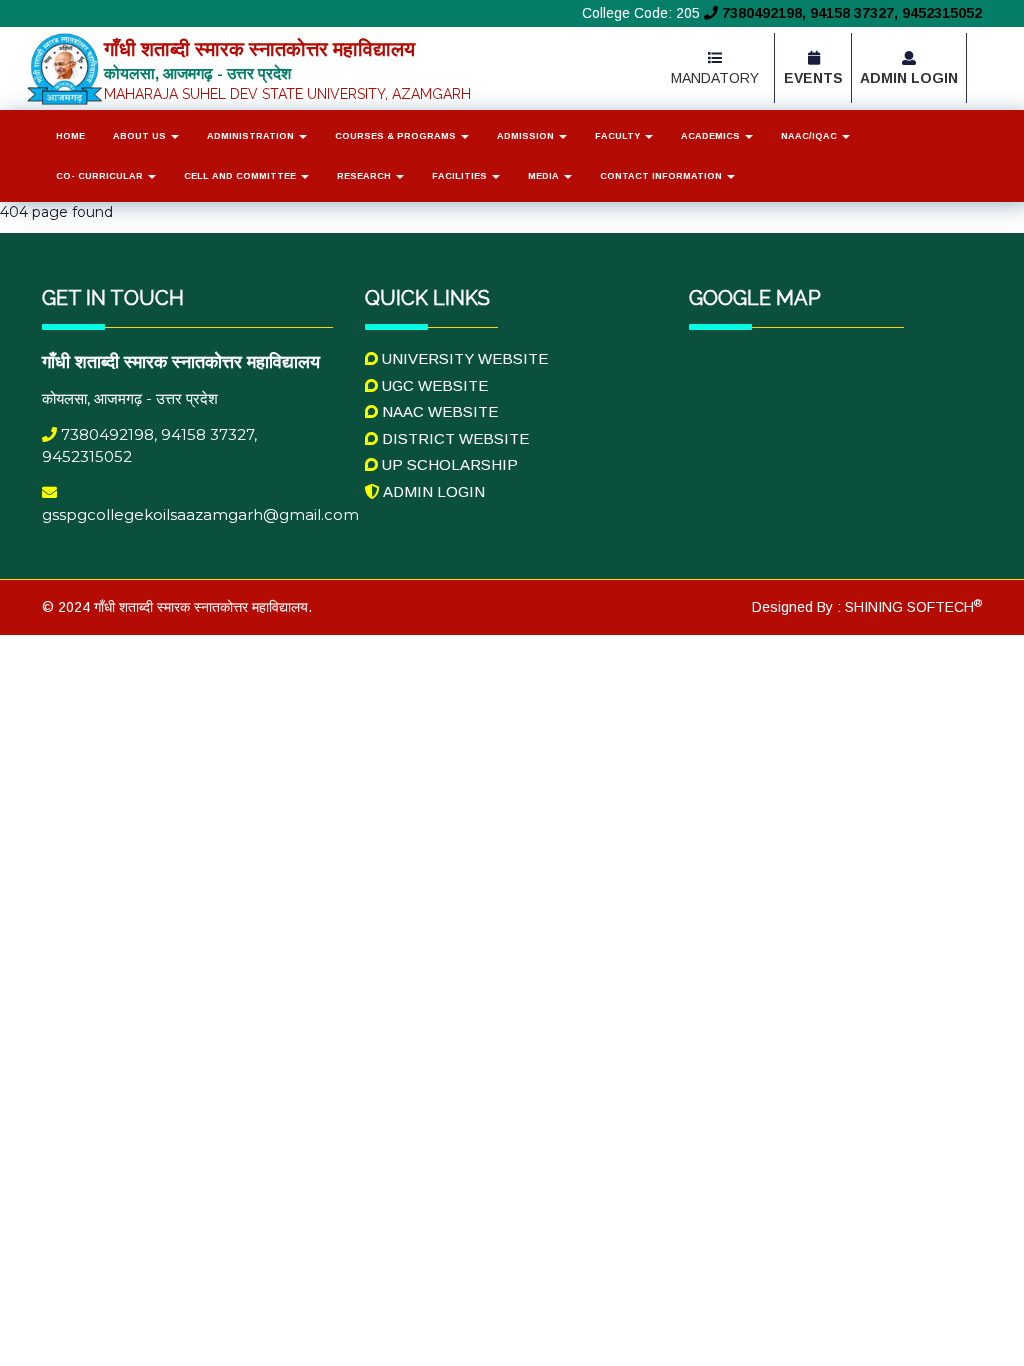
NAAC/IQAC (810, 136)
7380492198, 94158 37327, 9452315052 (850, 13)
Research (365, 176)
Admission (527, 136)
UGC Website (433, 385)
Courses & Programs (397, 136)
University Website (463, 358)
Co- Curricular (101, 176)
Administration (252, 136)
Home (70, 136)
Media (545, 176)
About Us (141, 136)
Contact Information (662, 176)
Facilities (461, 176)
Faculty (619, 136)
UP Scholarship (448, 464)
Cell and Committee (241, 176)
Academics (712, 136)
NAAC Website (438, 411)
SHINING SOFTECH (911, 607)
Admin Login (432, 491)
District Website (453, 438)
